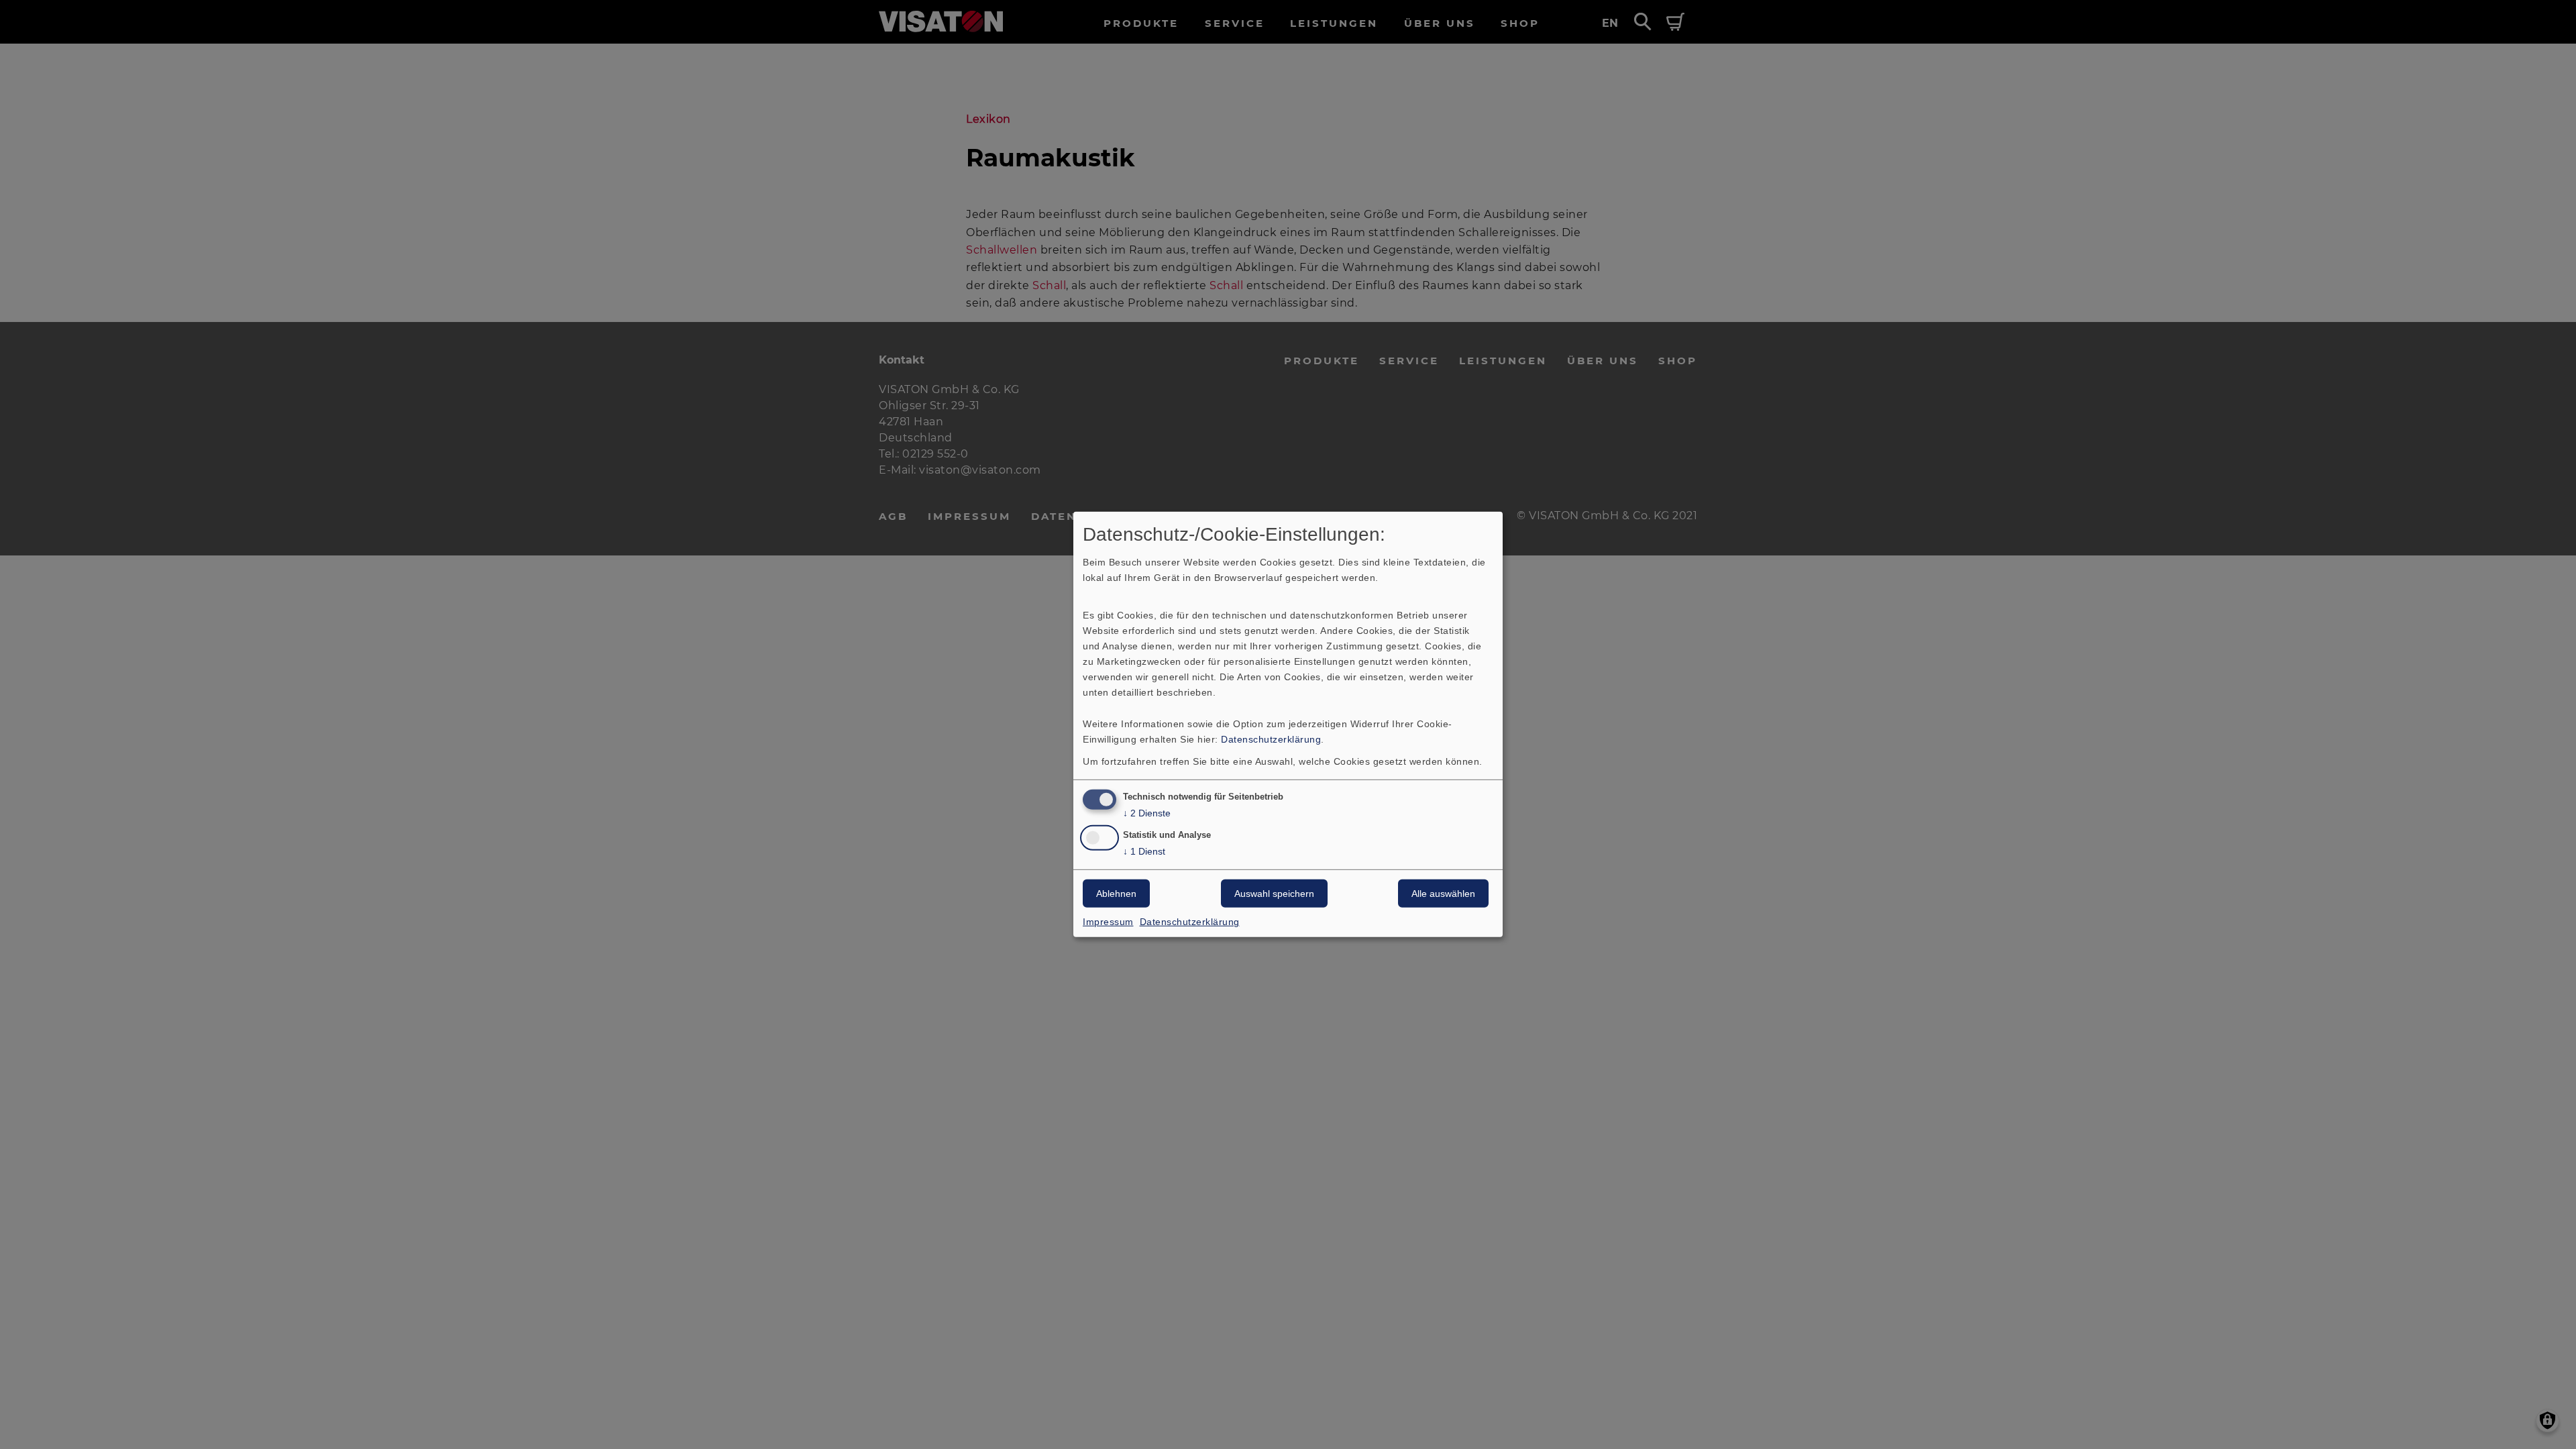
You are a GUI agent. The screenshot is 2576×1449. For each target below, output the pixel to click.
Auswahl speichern (1274, 894)
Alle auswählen (1443, 894)
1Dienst (1144, 851)
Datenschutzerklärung (1271, 739)
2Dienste (1147, 812)
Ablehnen (1116, 894)
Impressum (1108, 922)
